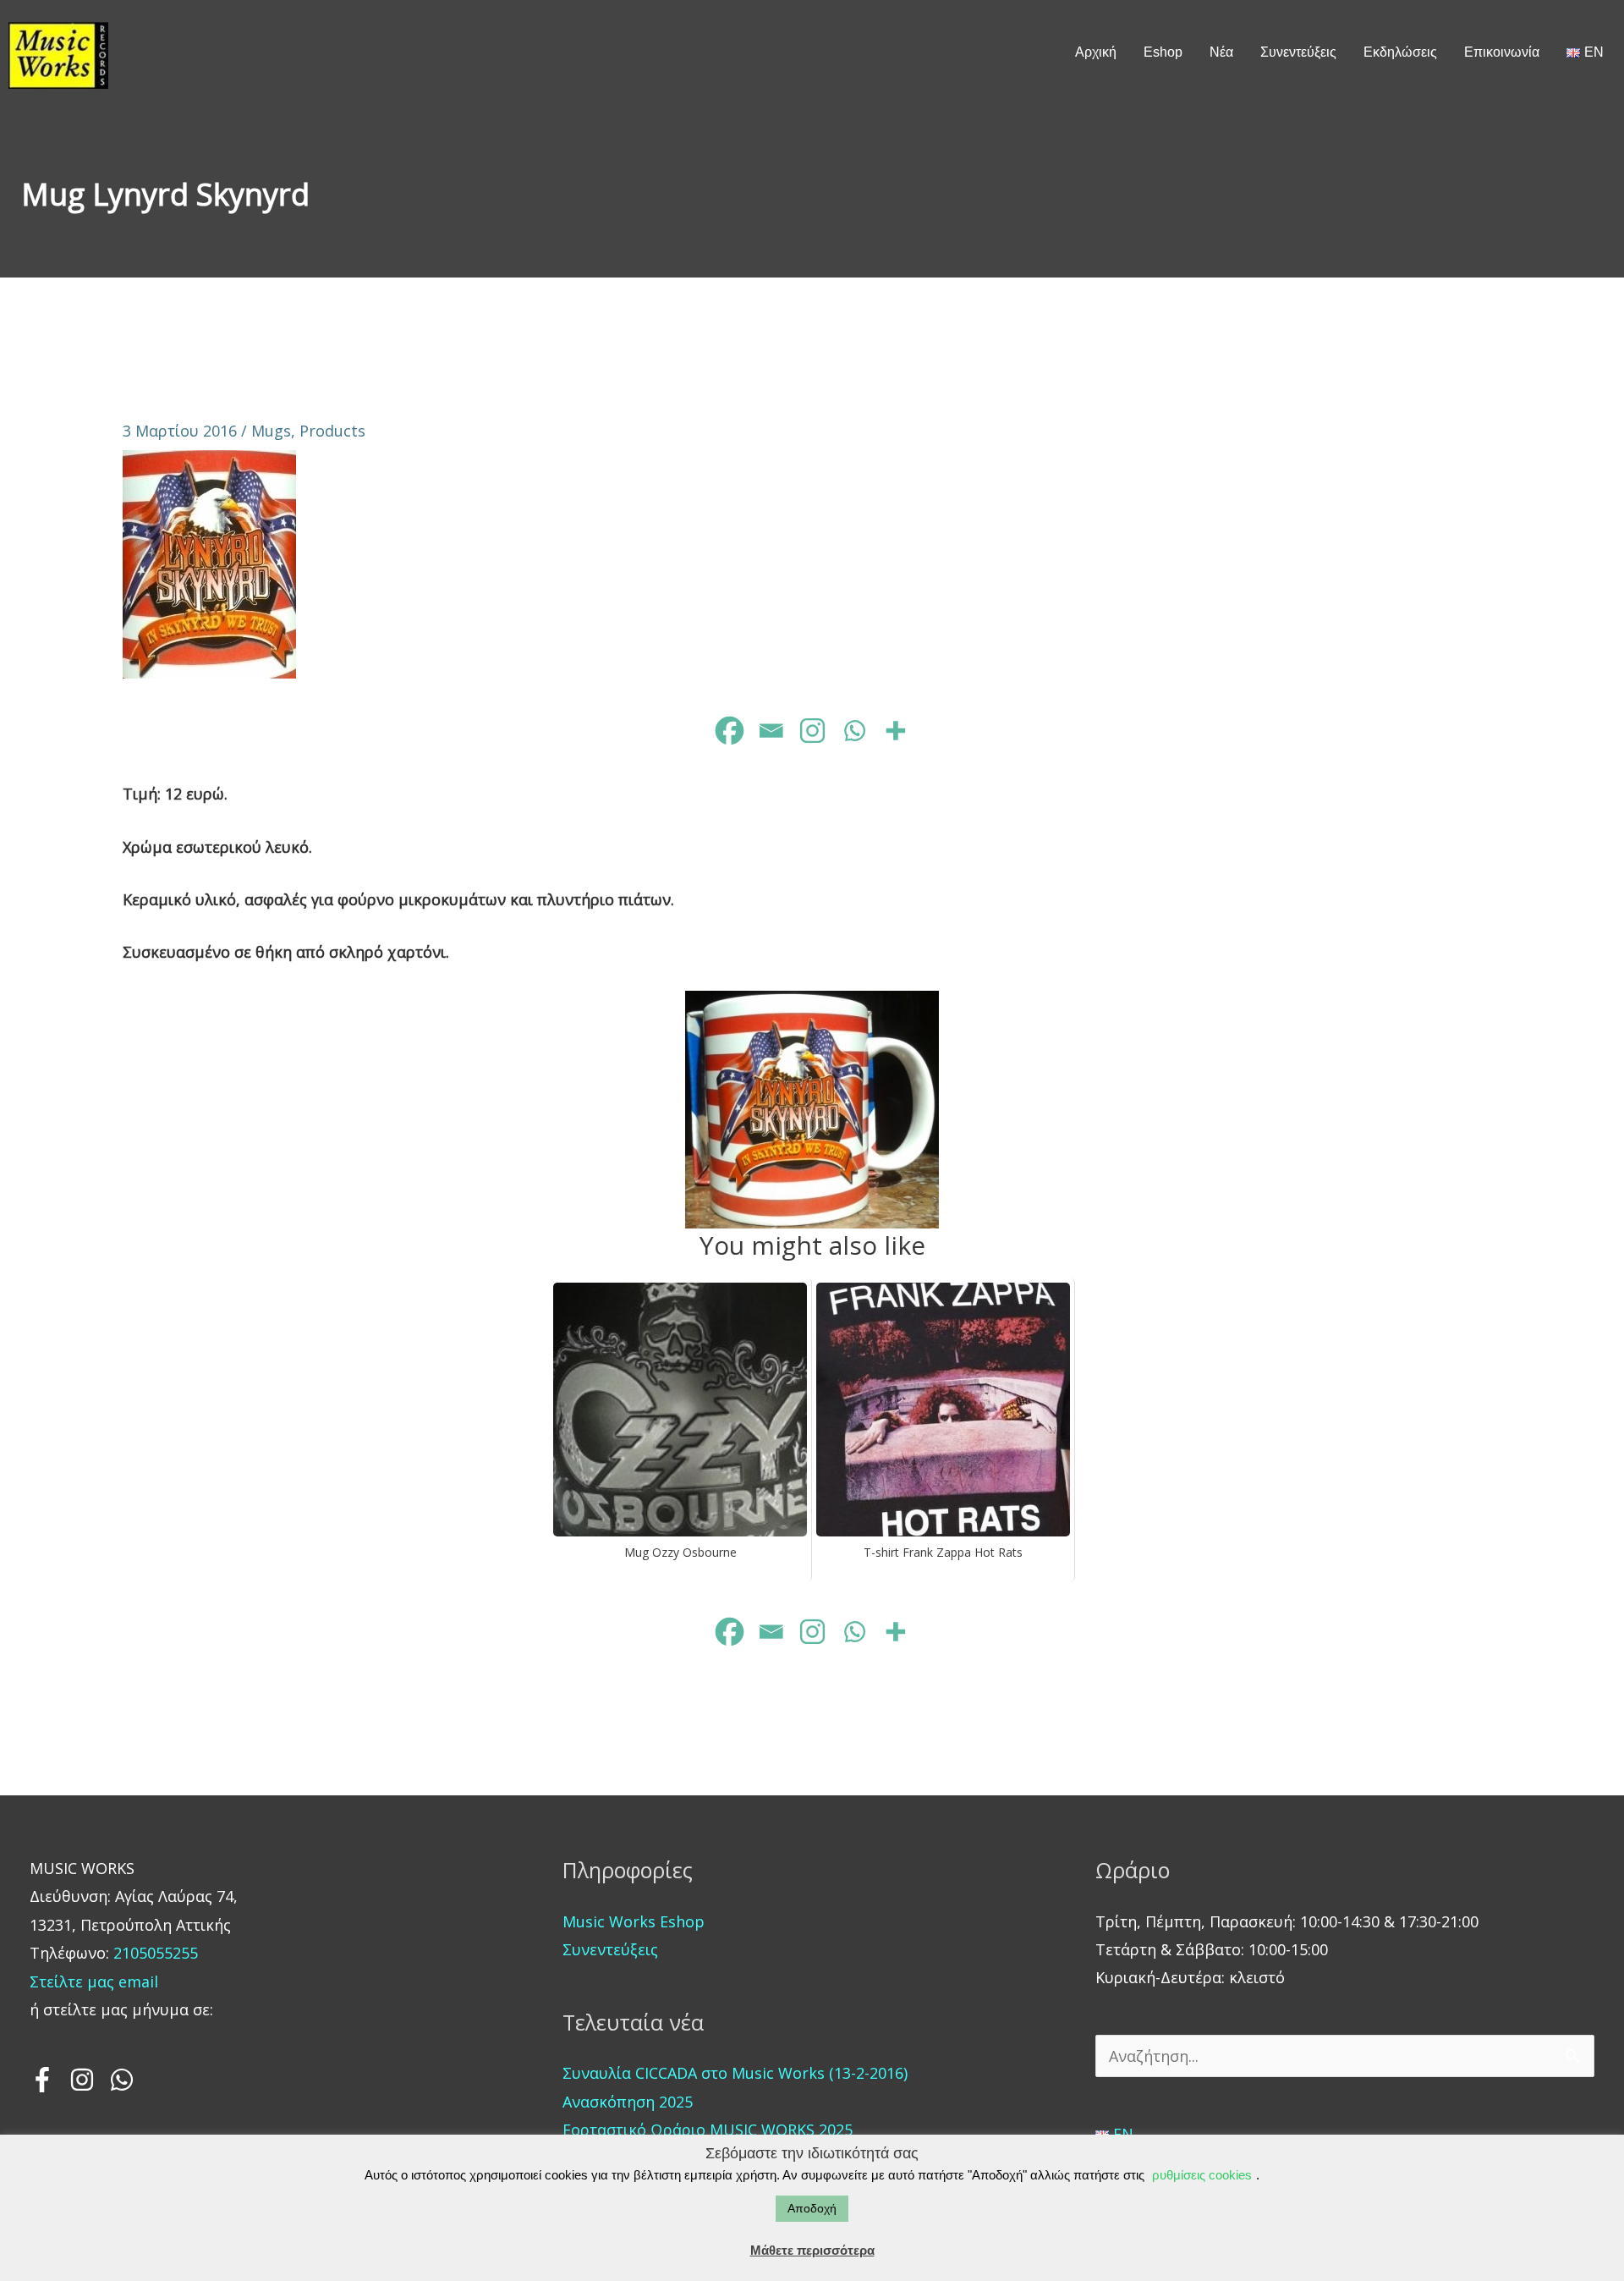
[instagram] (87, 2080)
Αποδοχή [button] (812, 2208)
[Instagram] (812, 731)
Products (332, 431)
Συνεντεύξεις (610, 1949)
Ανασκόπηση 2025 (628, 2102)
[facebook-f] (47, 2080)
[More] (895, 731)
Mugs (271, 431)
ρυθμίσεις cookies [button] (1202, 2175)
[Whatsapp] (854, 731)
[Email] (771, 731)
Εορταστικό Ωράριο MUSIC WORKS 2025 (708, 2130)
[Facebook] (730, 731)
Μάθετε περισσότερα (812, 2250)
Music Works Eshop (634, 1921)
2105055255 (154, 1953)
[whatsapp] (123, 2080)
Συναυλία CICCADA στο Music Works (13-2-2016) (735, 2073)
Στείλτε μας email (94, 1981)
